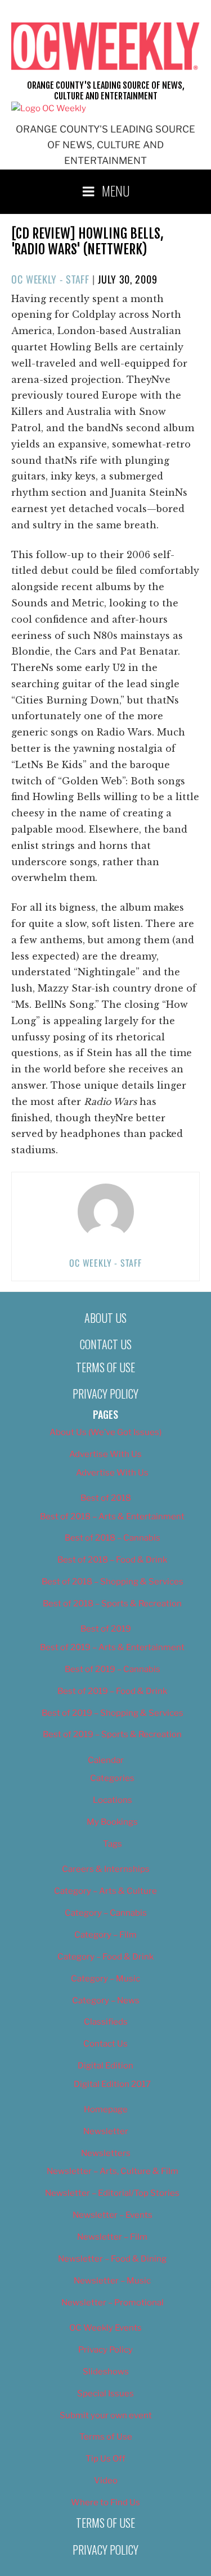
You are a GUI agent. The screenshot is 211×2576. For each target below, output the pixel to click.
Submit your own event (106, 2415)
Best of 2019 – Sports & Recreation (112, 1734)
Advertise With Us (105, 1454)
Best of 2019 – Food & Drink (112, 1691)
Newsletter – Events (113, 2215)
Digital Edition (105, 2066)
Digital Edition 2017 (112, 2084)
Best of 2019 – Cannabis (113, 1669)
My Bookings (112, 1822)
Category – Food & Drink (105, 1957)
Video (106, 2481)
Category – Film (105, 1935)
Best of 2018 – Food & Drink (112, 1560)
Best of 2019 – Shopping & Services (113, 1713)
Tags (113, 1844)
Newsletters (106, 2153)
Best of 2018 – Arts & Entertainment (112, 1517)
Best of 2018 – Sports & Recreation (112, 1604)
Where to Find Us (105, 2502)
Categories (112, 1778)
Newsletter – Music (112, 2281)
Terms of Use (105, 1367)
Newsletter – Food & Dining (112, 2259)
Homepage (106, 2109)
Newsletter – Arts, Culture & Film (113, 2171)
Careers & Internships (106, 1869)
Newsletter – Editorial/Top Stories (112, 2193)
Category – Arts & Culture (105, 1891)
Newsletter (106, 2131)
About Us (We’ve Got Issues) (105, 1432)
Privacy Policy (105, 1394)
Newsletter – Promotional (113, 2303)
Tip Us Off (105, 2459)
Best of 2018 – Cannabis (113, 1538)
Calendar (106, 1760)
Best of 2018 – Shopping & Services (113, 1582)
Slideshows (106, 2372)
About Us (105, 1318)
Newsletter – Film (112, 2237)
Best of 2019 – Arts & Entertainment (112, 1647)
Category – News (106, 2000)
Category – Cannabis (106, 1913)
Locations (113, 1800)
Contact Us (106, 1344)
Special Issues (105, 2394)
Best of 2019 (106, 1629)
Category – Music (105, 1979)
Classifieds (106, 2022)
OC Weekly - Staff (50, 279)
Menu (116, 190)
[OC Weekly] (49, 108)
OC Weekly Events (105, 2328)
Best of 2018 (106, 1498)
